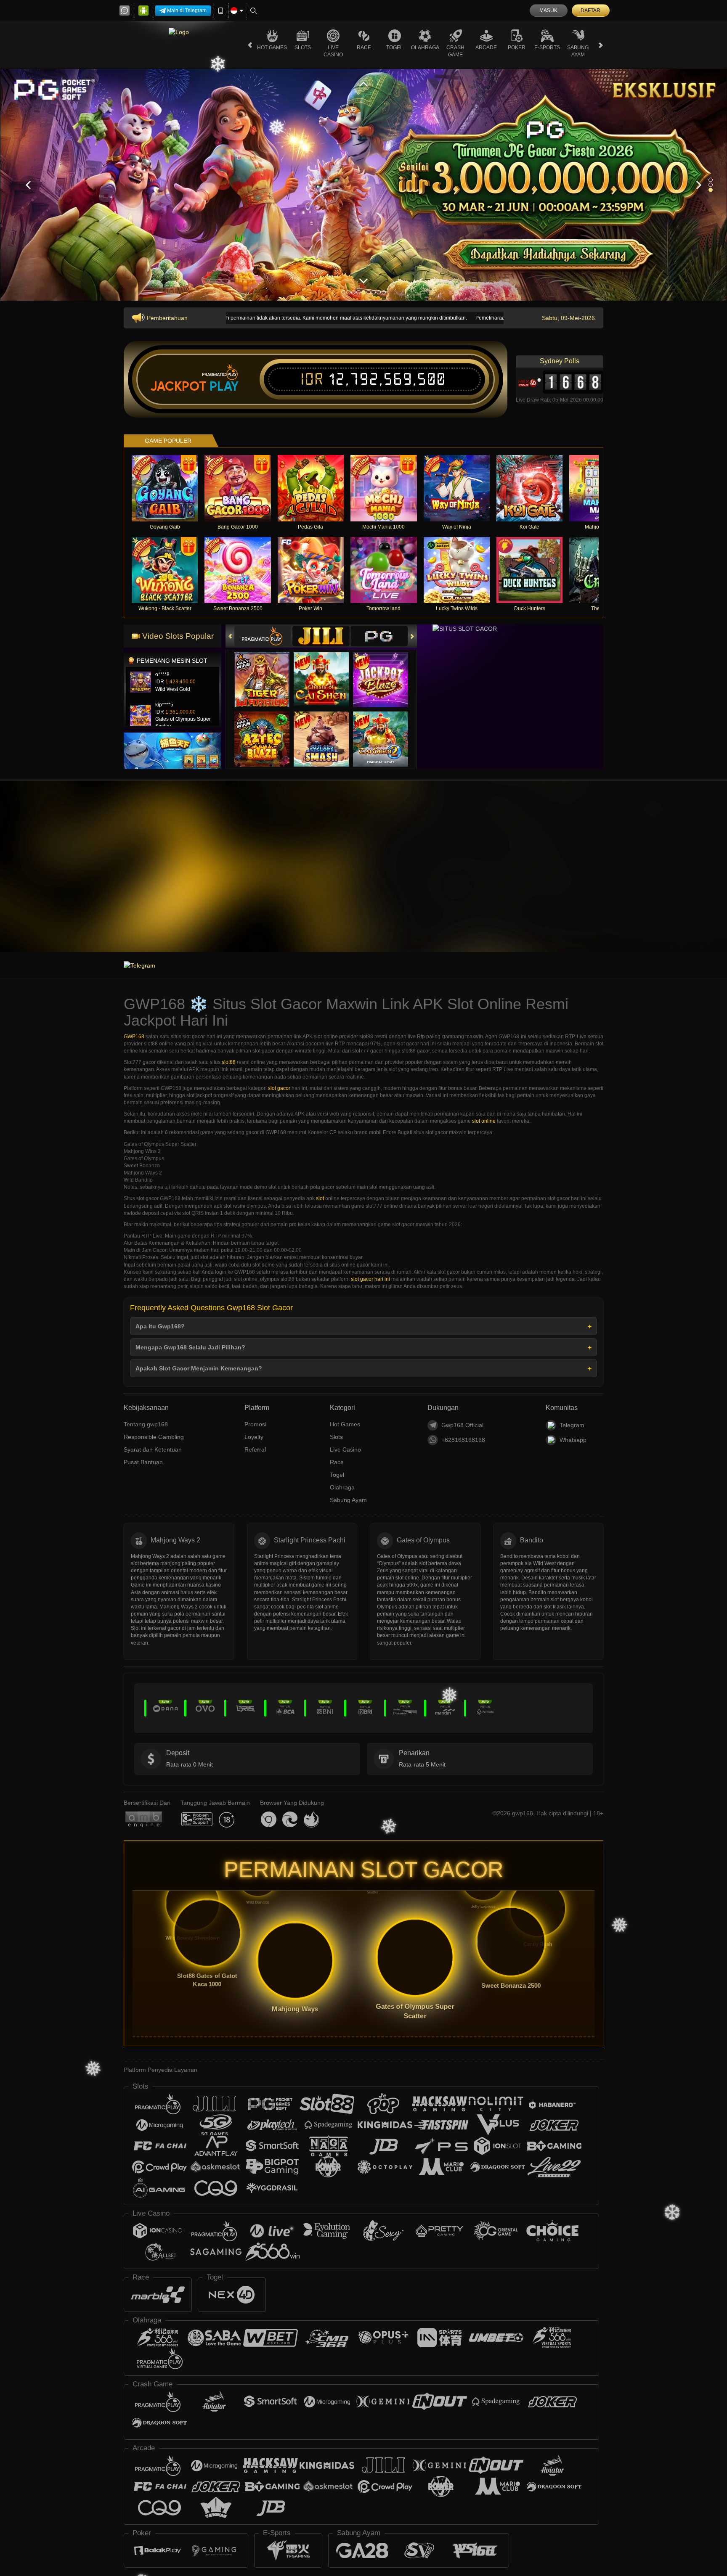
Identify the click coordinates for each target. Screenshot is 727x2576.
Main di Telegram (187, 11)
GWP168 (134, 1037)
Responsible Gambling (154, 1437)
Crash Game (455, 51)
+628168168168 (463, 1440)
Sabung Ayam (578, 51)
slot (320, 1198)
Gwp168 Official (462, 1425)
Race (364, 48)
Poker (517, 48)
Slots (303, 48)
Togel (395, 48)
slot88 (229, 1062)
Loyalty (254, 1437)
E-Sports (547, 48)
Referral (255, 1449)
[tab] (263, 636)
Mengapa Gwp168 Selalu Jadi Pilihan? (190, 1347)
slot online (484, 1121)
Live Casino (333, 51)
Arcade (486, 48)
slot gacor (279, 1088)
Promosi (255, 1424)
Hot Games (272, 48)
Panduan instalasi (693, 879)
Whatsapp (573, 1440)
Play (224, 386)
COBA (267, 672)
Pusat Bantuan (143, 1462)
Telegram (572, 1425)
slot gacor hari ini (370, 1279)
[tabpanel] (363, 185)
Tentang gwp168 (146, 1424)
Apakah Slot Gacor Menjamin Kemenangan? (199, 1368)
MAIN (170, 488)
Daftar (590, 11)
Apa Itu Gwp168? (160, 1326)
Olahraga (425, 48)
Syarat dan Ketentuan (153, 1449)
